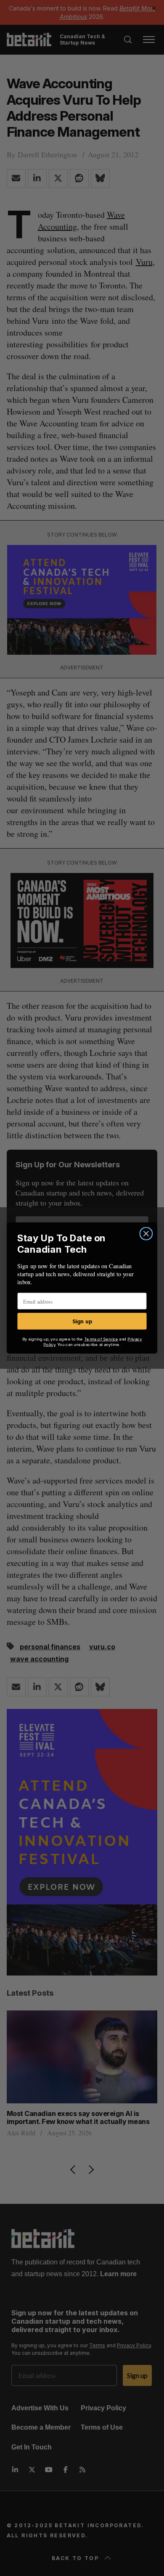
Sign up (82, 1321)
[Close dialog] (146, 1234)
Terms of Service (101, 1339)
